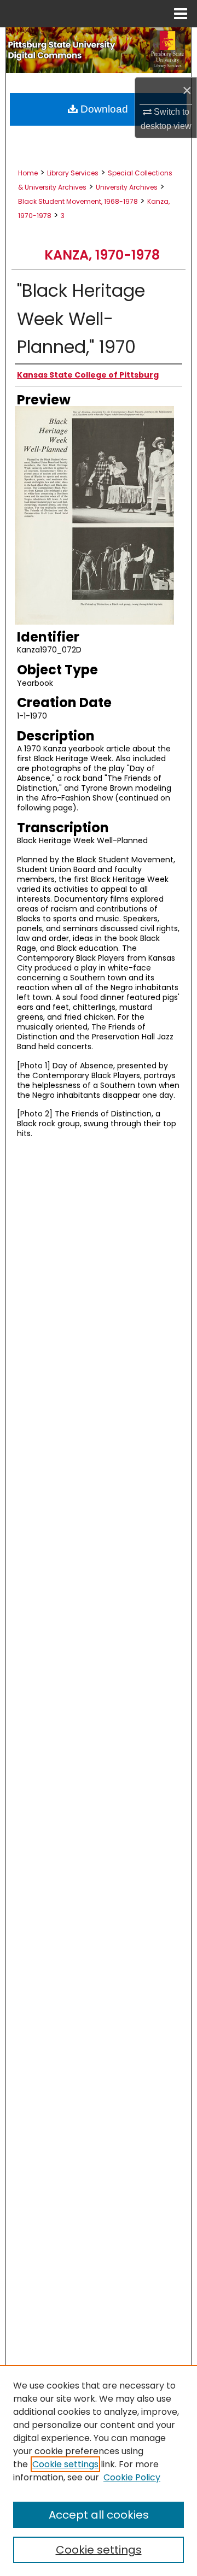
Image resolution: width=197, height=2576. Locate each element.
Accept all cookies (99, 2515)
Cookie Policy (132, 2477)
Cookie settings (65, 2464)
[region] (99, 2471)
